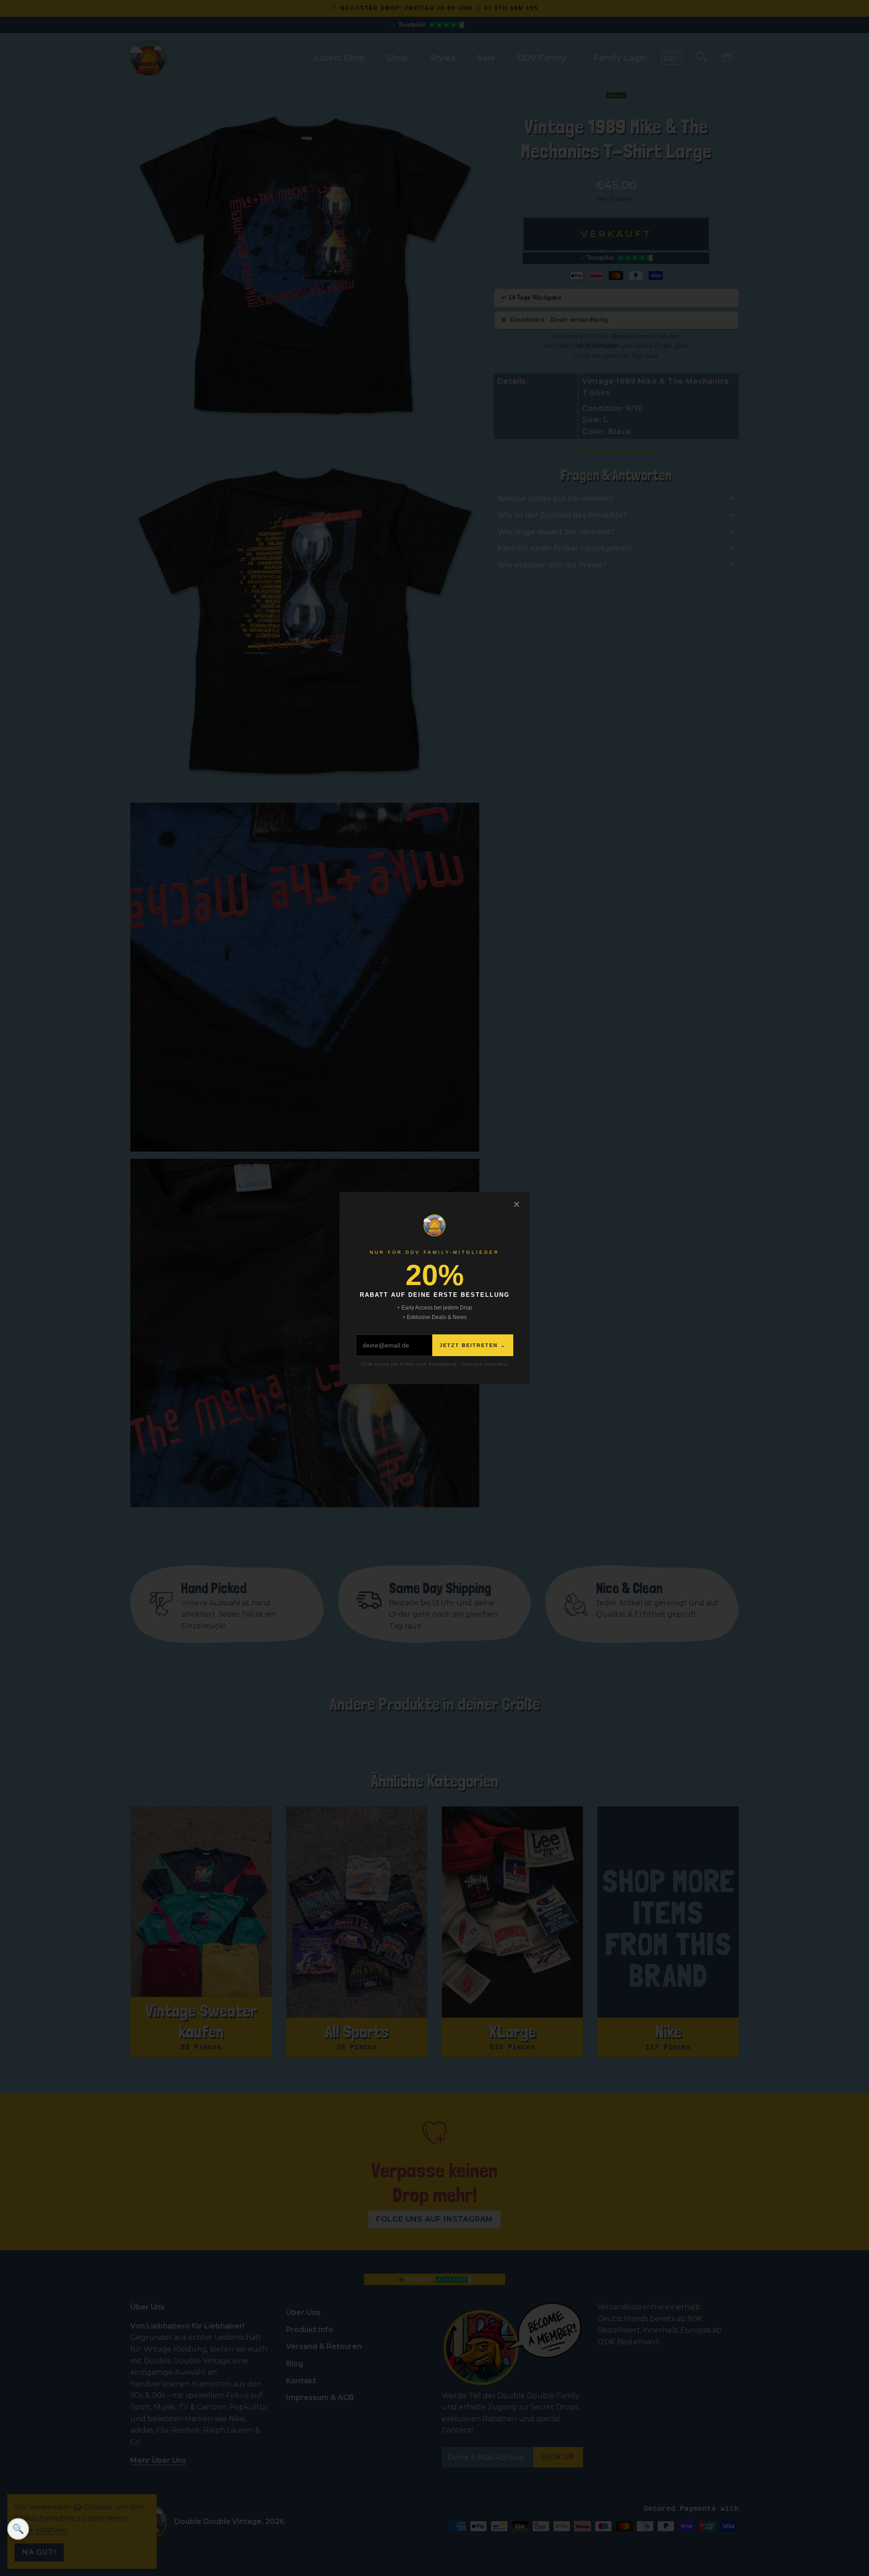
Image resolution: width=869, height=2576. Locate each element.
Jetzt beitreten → (473, 1345)
